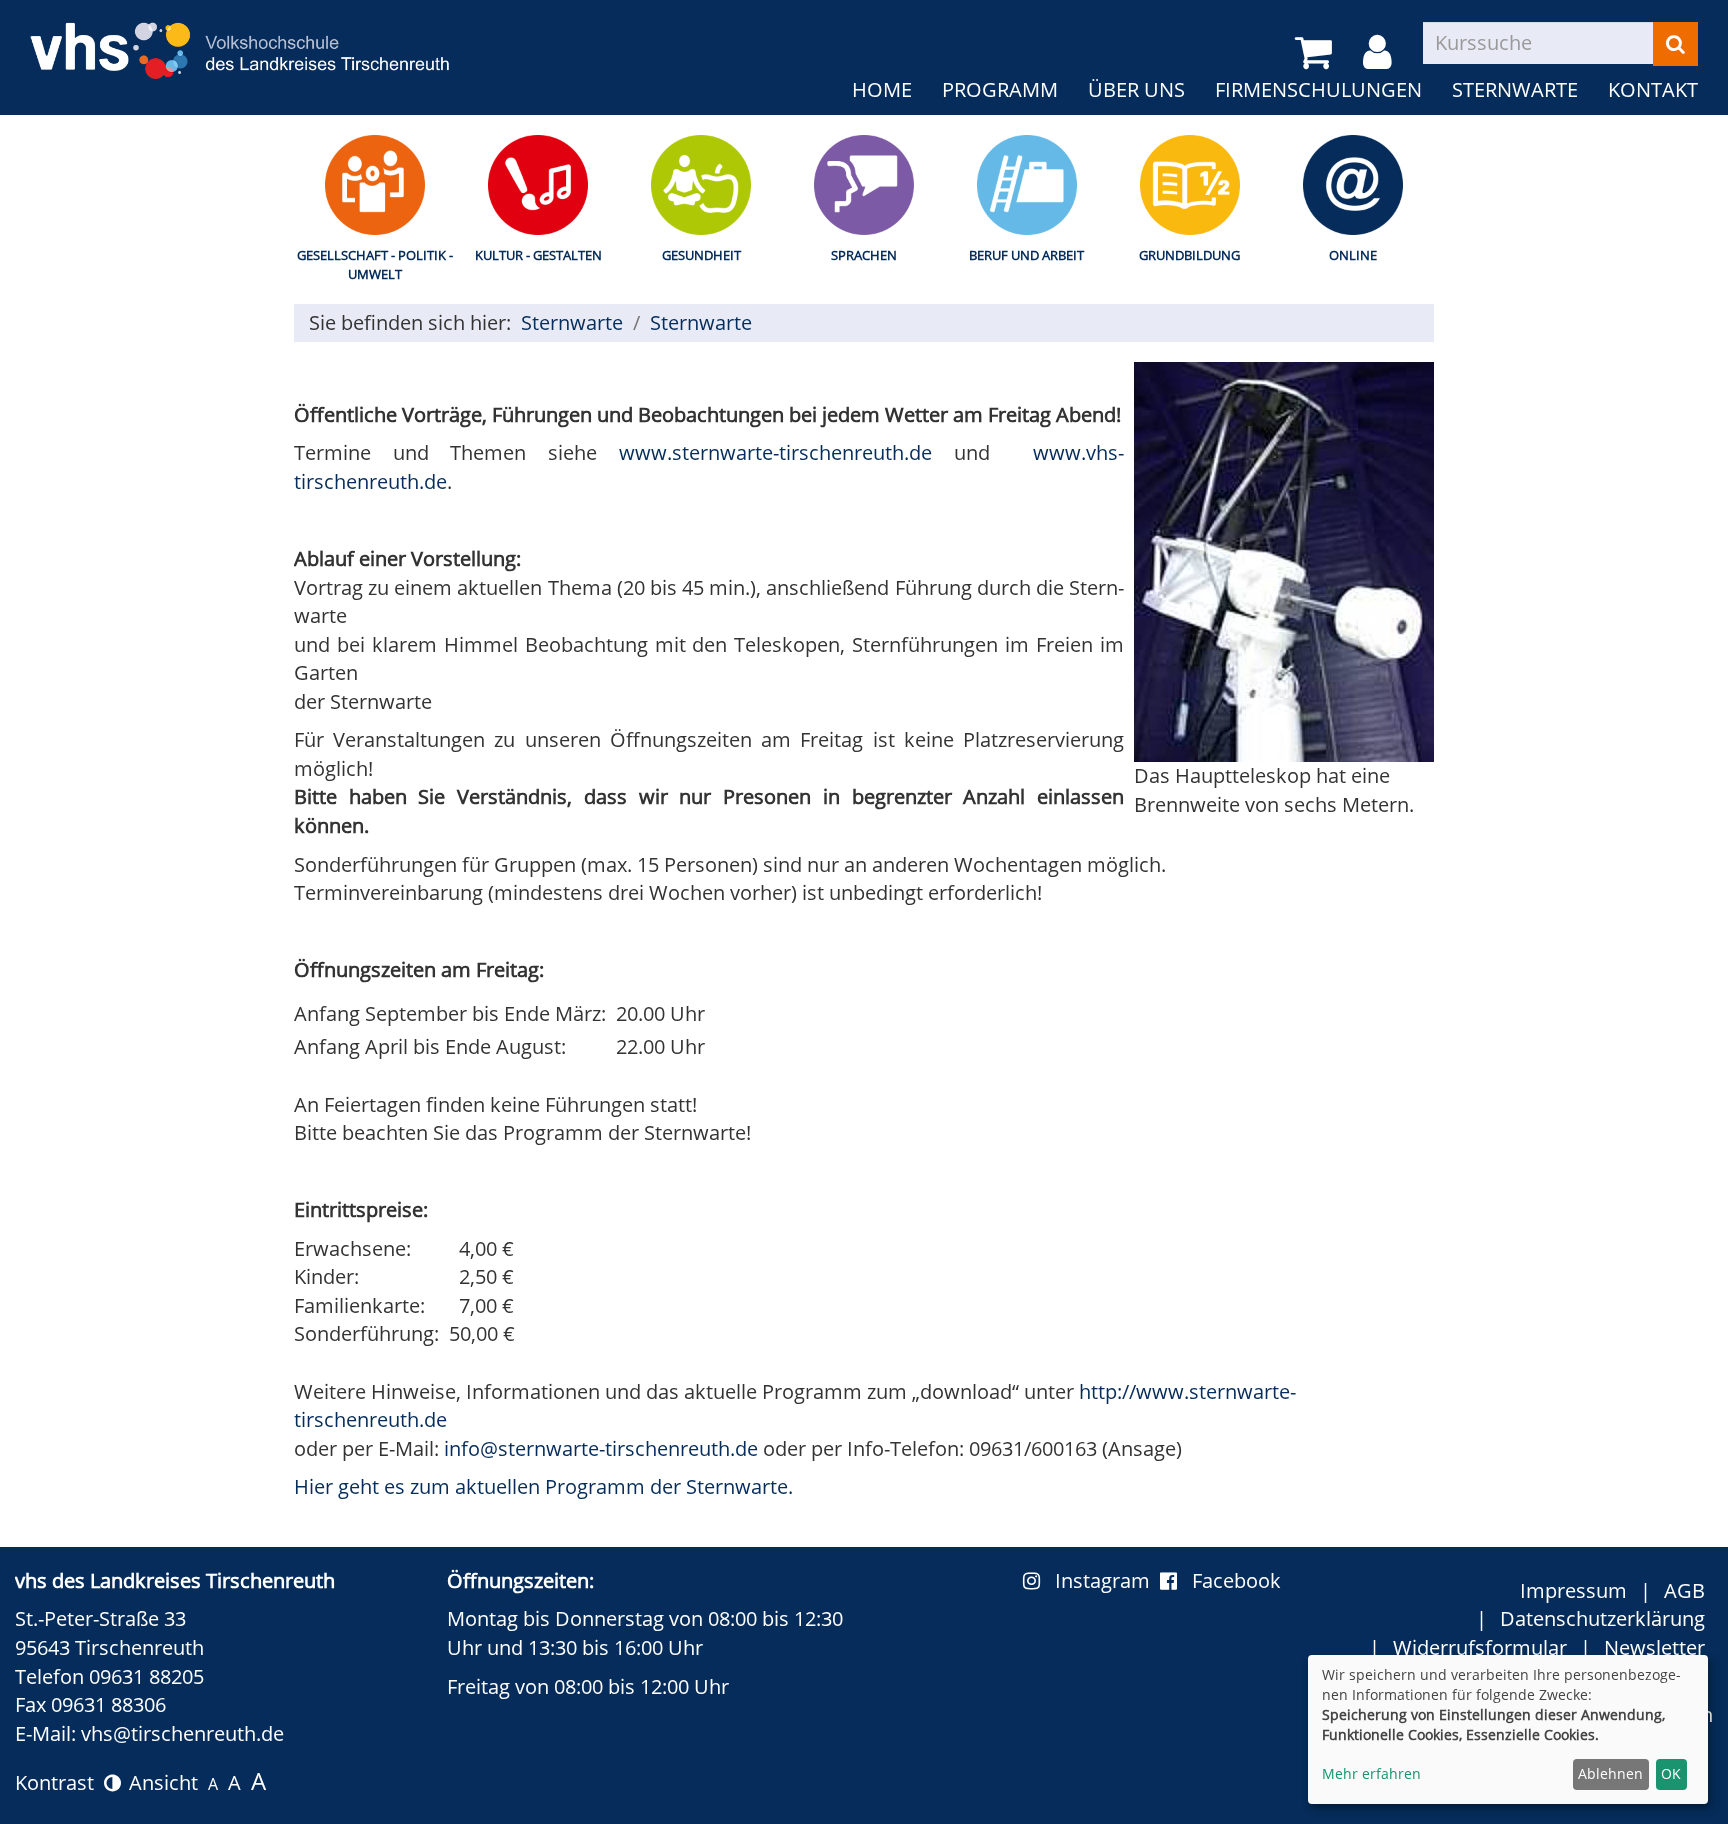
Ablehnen (1610, 1773)
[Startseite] (240, 38)
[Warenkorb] (1317, 53)
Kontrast (59, 1782)
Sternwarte (1515, 89)
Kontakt (1653, 89)
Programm (1000, 89)
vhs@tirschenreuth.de (182, 1733)
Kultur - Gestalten (538, 255)
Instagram (1107, 1580)
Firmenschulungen (1318, 89)
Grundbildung (1189, 255)
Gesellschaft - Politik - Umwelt (375, 264)
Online (1353, 255)
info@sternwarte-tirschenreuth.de (601, 1448)
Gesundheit (701, 255)
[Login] (1381, 53)
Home (882, 89)
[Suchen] (1675, 44)
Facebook (1236, 1580)
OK (1671, 1773)
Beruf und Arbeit (1026, 255)
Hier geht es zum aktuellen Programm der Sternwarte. (543, 1486)
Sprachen (864, 255)
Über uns (1136, 89)
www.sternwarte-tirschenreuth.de (775, 452)
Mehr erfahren (1371, 1773)
